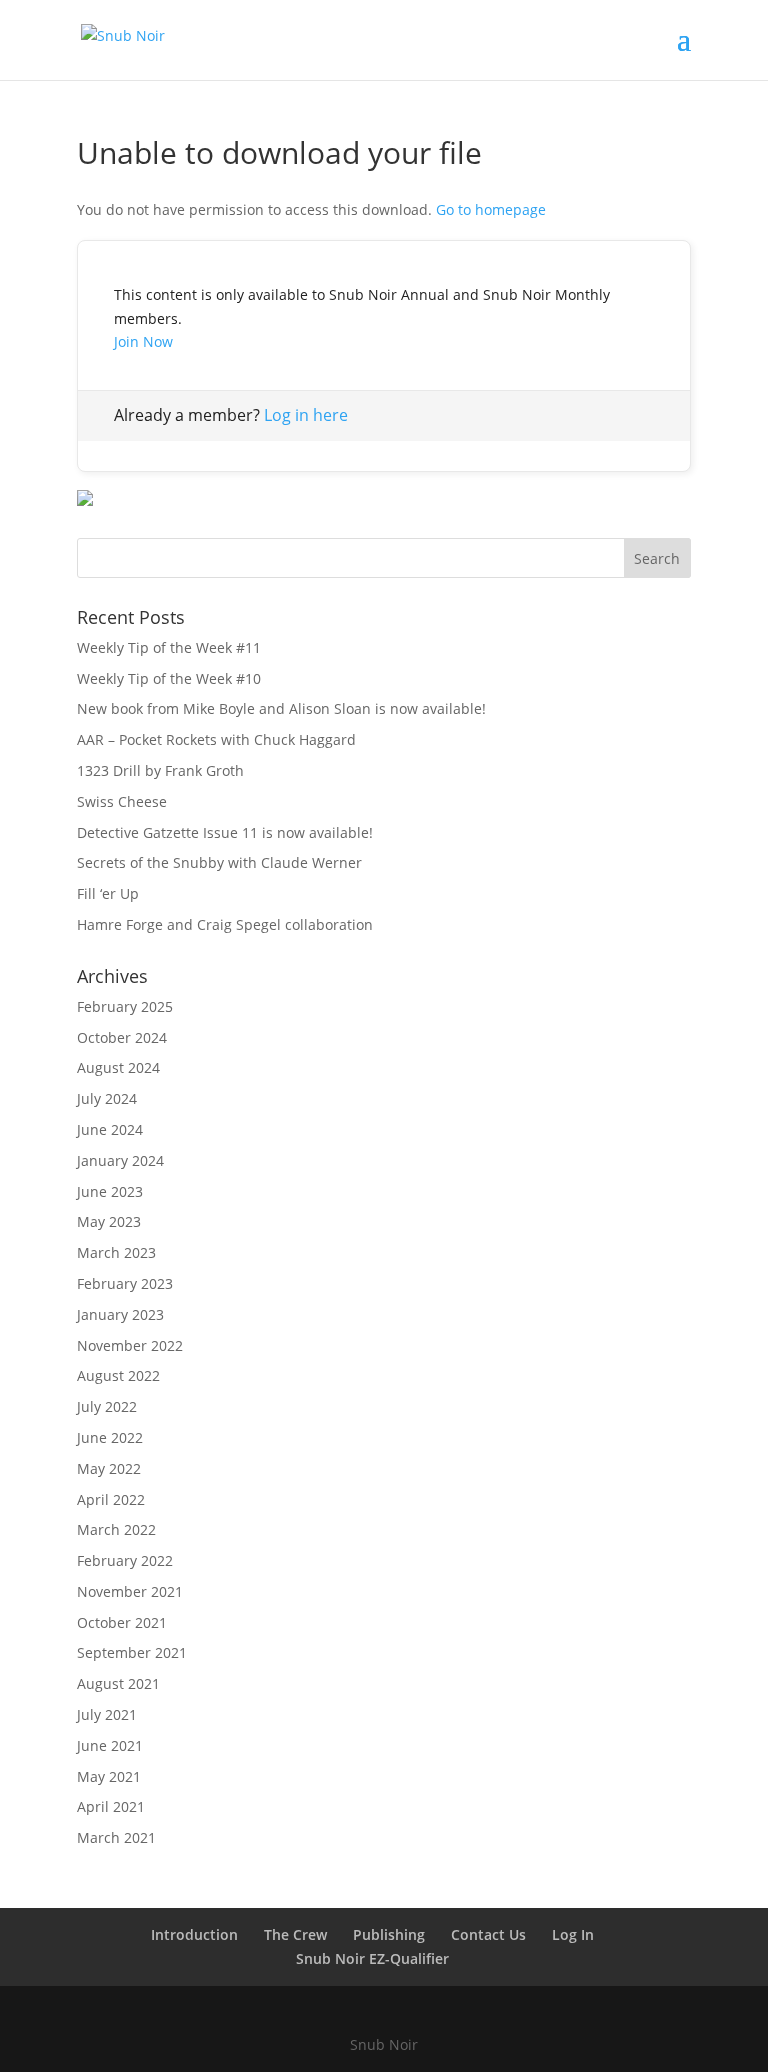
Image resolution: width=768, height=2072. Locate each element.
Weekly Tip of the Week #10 (169, 678)
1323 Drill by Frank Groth (160, 770)
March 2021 (116, 1837)
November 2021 (130, 1591)
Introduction (194, 1934)
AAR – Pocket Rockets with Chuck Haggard (216, 739)
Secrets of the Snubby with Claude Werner (219, 862)
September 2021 (132, 1652)
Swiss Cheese (122, 801)
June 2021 (110, 1745)
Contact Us (488, 1934)
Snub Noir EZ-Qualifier (372, 1958)
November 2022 (130, 1345)
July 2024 (107, 1098)
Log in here (306, 415)
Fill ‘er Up (108, 893)
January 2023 (120, 1314)
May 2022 (109, 1468)
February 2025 (125, 1006)
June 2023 (110, 1191)
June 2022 (110, 1437)
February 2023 (125, 1283)
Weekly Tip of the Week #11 (169, 647)
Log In (573, 1934)
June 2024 (110, 1129)
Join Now (143, 341)
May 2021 (109, 1776)
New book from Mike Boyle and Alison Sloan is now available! (281, 708)
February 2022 (125, 1560)
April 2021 (111, 1806)
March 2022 (116, 1529)
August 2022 (118, 1375)
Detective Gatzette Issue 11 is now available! (225, 832)
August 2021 (118, 1683)
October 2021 (122, 1622)
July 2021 (107, 1714)
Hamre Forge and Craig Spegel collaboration (225, 924)
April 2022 (111, 1499)
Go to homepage (491, 209)
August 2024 (118, 1067)
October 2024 (122, 1037)
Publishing (389, 1934)
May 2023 (109, 1221)
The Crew (295, 1934)
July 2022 (107, 1406)
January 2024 (120, 1160)
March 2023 (116, 1252)
